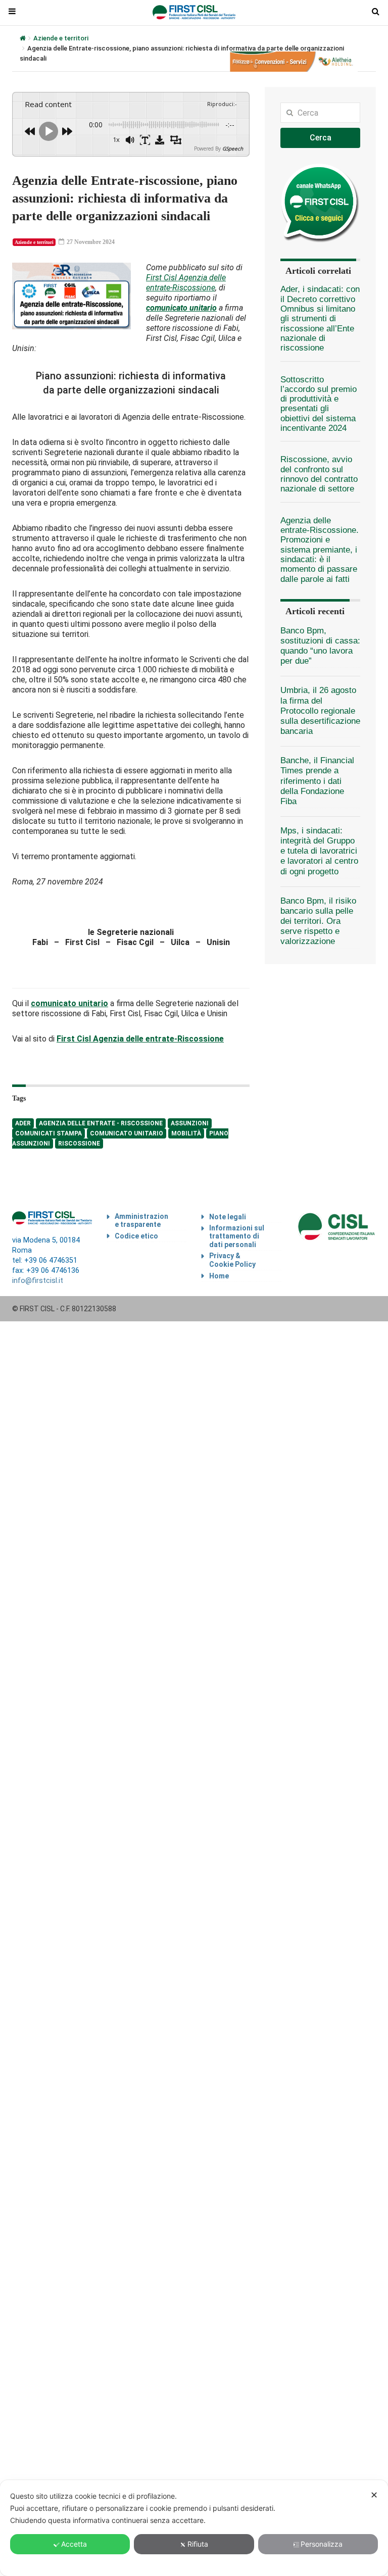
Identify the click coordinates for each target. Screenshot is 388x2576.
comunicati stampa (48, 1133)
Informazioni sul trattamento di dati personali (237, 1236)
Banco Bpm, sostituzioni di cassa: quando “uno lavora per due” (320, 646)
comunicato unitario (127, 1133)
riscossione (79, 1144)
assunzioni (190, 1123)
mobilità (186, 1133)
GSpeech (233, 148)
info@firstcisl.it (38, 1281)
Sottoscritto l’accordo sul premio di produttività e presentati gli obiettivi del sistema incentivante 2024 (319, 404)
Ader (23, 1123)
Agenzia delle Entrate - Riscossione (101, 1123)
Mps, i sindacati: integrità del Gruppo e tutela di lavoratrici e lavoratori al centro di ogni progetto (319, 851)
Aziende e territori (61, 38)
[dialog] (194, 2528)
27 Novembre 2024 (90, 242)
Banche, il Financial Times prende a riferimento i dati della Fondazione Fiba (317, 781)
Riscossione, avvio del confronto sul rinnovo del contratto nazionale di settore (319, 474)
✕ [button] (374, 2495)
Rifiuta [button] (198, 2544)
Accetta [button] (74, 2544)
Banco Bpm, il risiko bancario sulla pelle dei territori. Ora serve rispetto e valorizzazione (318, 921)
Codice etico (136, 1236)
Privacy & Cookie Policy (232, 1260)
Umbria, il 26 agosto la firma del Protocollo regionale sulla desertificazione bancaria (320, 711)
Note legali (228, 1217)
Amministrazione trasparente (141, 1221)
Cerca (321, 138)
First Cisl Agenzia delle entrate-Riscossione (186, 283)
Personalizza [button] (322, 2544)
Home (219, 1276)
